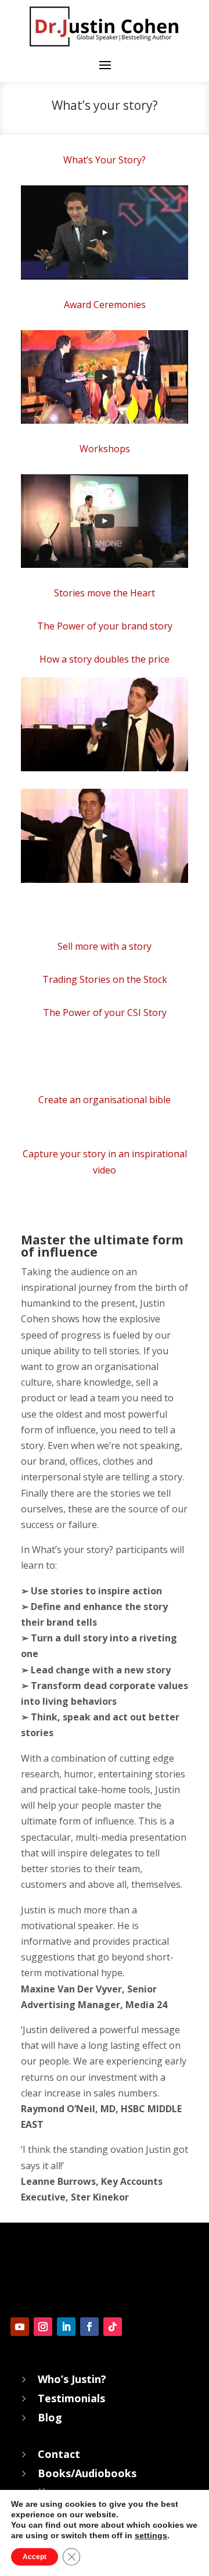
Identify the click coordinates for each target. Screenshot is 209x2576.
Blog (50, 2417)
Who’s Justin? (72, 2379)
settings (151, 2535)
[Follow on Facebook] (89, 2327)
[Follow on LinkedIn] (66, 2327)
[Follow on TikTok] (113, 2327)
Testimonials (71, 2398)
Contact (59, 2454)
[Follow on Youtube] (20, 2327)
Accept (35, 2557)
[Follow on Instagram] (43, 2327)
